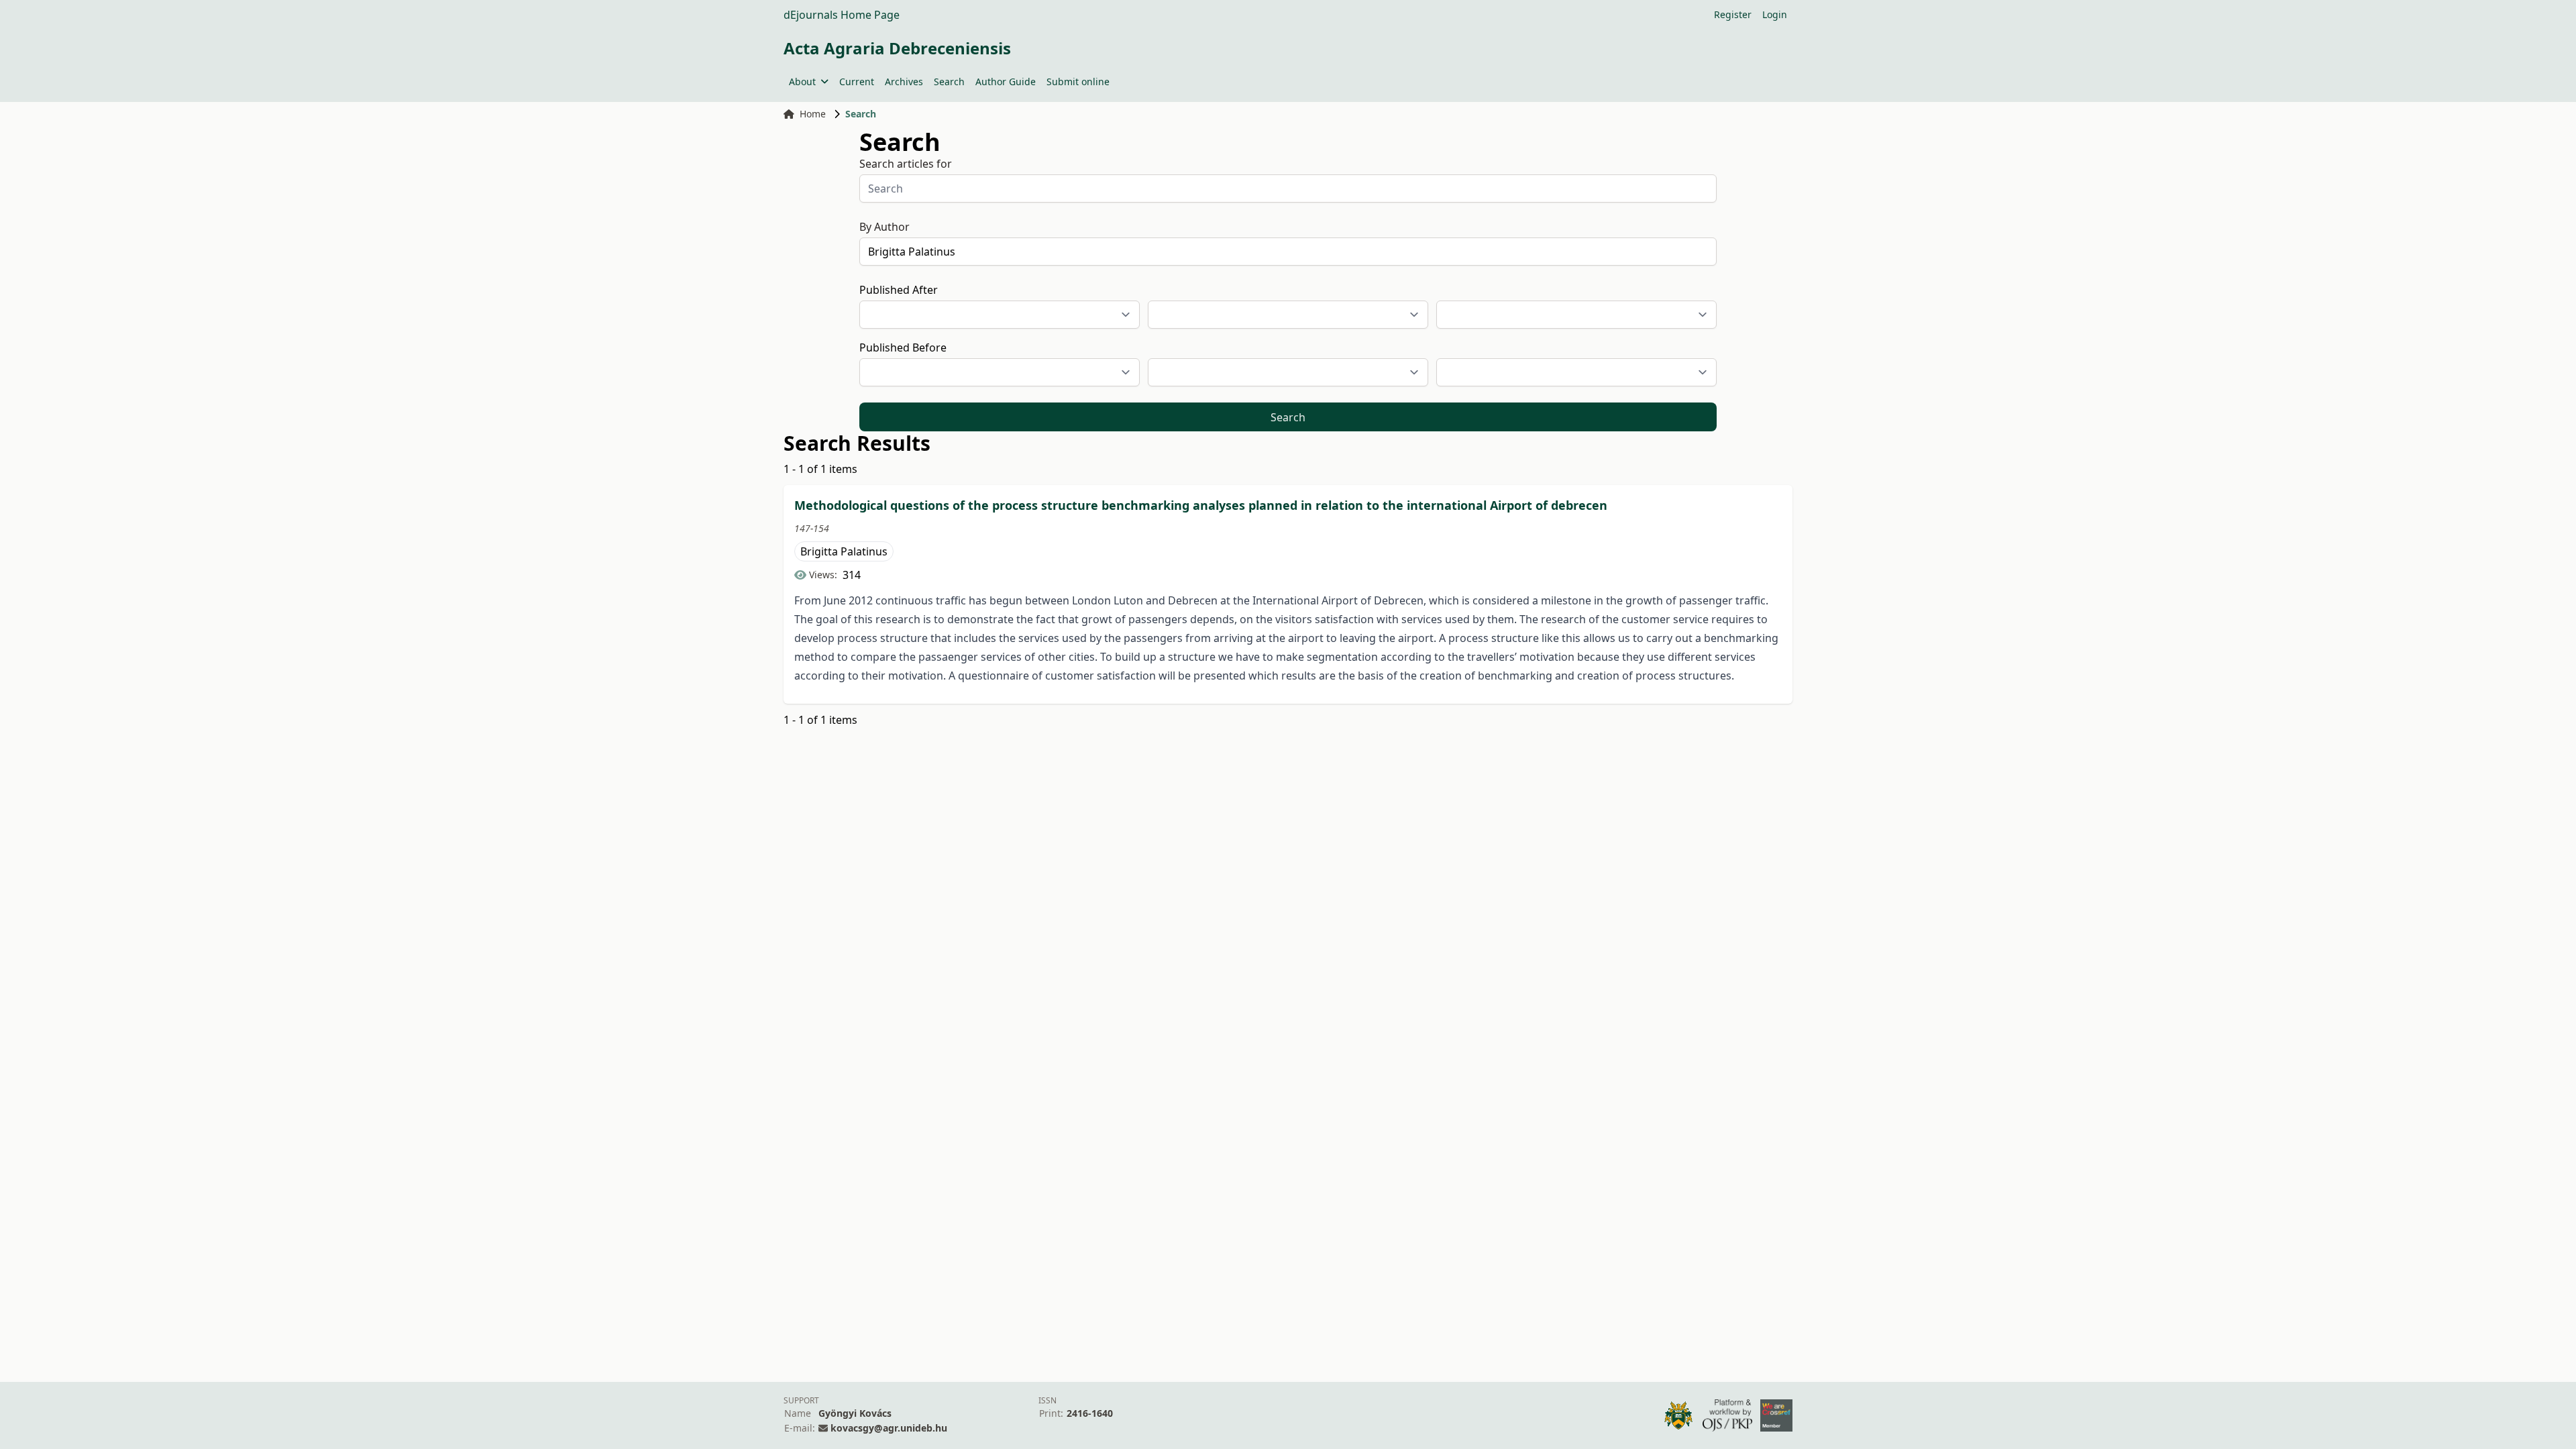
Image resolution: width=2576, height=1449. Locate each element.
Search (949, 82)
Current (857, 82)
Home (813, 114)
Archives (904, 82)
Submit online (1078, 82)
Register (1733, 14)
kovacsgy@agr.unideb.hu (889, 1428)
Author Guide (1006, 82)
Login (1775, 14)
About (802, 82)
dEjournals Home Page (842, 15)
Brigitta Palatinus (844, 551)
